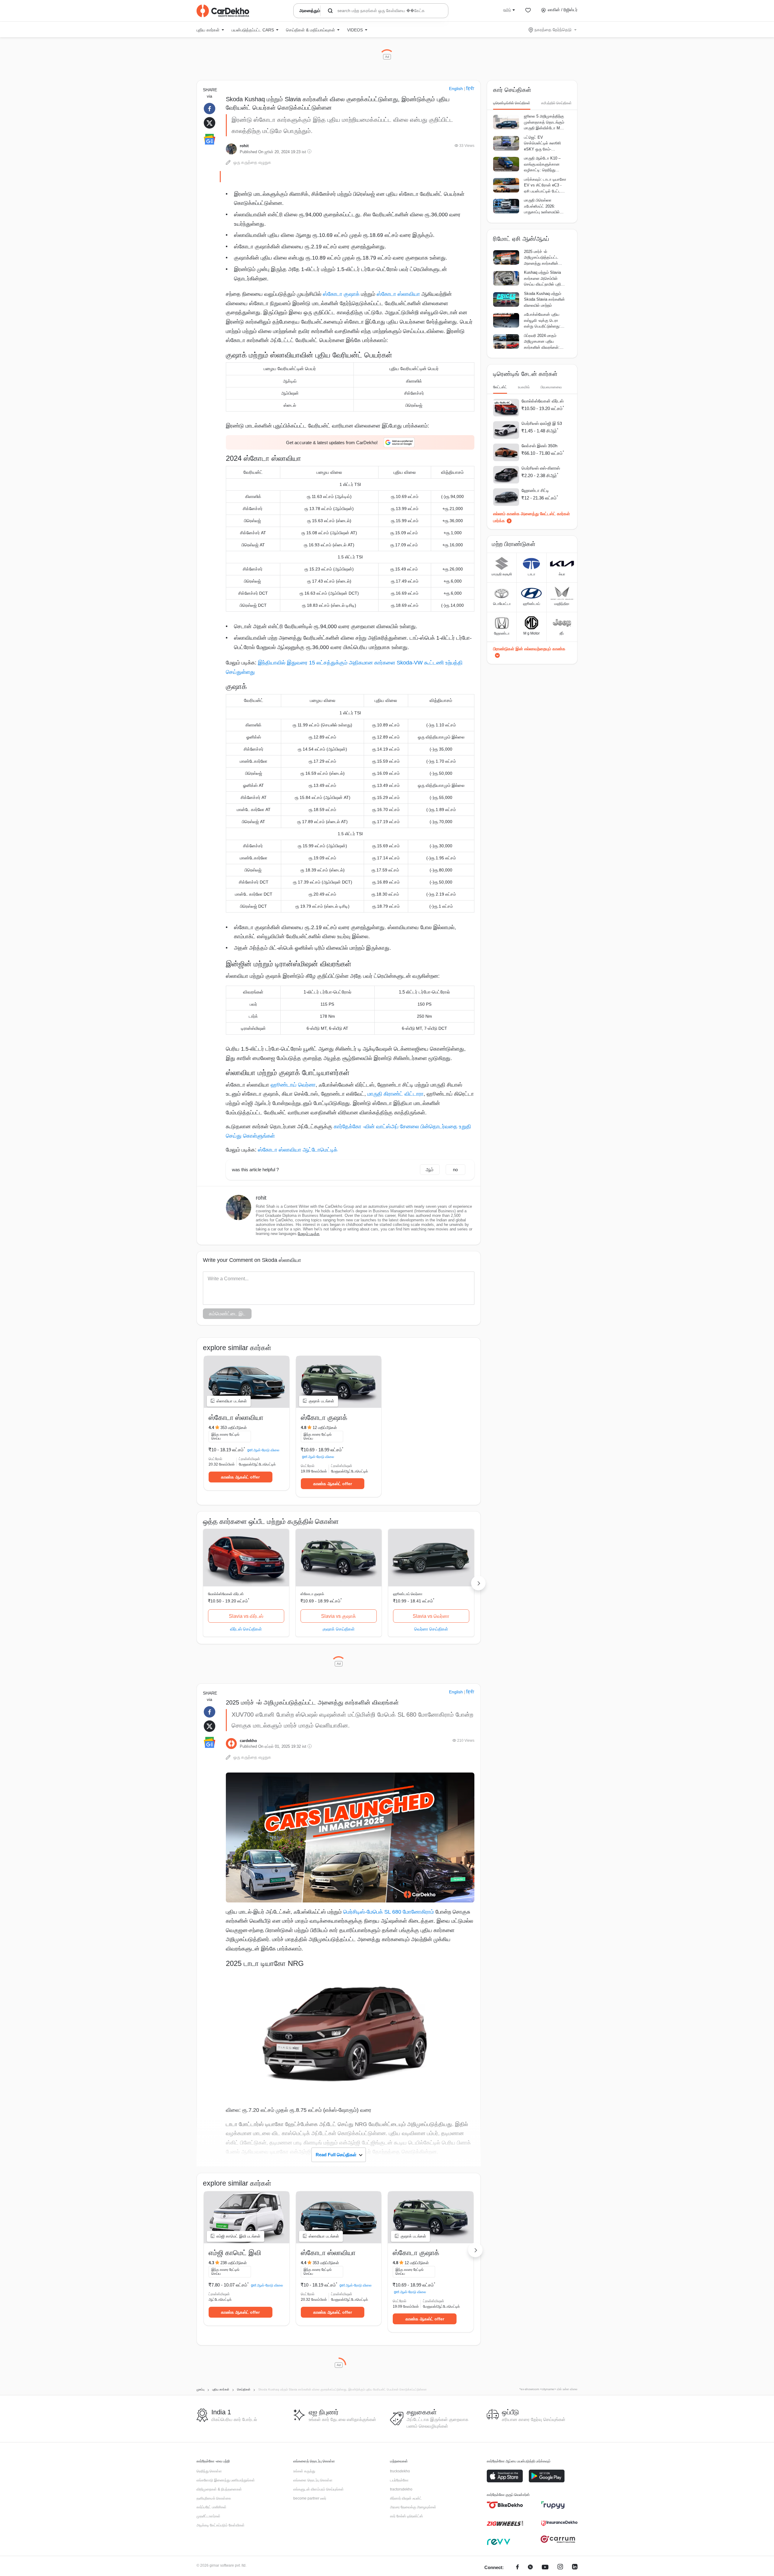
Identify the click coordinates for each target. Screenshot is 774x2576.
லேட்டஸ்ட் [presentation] (500, 387)
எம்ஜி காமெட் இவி (235, 2253)
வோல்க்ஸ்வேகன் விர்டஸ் (226, 1594)
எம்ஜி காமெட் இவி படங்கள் (238, 2236)
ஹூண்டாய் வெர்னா (293, 1085)
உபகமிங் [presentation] (524, 387)
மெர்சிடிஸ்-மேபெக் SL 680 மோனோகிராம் (389, 1912)
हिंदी (470, 89)
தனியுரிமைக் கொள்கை (214, 2498)
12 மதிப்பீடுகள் (325, 1428)
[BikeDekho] (505, 2505)
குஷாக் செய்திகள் (339, 1629)
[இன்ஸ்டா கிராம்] (560, 2568)
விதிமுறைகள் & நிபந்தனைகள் (219, 2489)
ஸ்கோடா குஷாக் (340, 294)
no (455, 1170)
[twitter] (530, 2568)
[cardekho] (231, 1744)
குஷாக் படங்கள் (321, 1401)
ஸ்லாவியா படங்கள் (232, 1401)
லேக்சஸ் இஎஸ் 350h (540, 446)
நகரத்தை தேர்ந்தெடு (553, 30)
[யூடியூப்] (545, 2568)
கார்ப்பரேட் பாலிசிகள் (211, 2507)
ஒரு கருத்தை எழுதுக (252, 162)
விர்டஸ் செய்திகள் (246, 1629)
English (456, 89)
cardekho (248, 1741)
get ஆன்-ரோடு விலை (263, 1450)
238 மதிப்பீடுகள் (234, 2263)
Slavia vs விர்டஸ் (246, 1616)
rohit (244, 146)
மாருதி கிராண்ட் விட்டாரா (395, 1094)
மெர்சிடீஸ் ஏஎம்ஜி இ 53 (542, 423)
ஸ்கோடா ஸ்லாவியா (398, 294)
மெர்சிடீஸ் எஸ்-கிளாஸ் (541, 468)
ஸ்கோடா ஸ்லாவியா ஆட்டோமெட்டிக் (297, 1150)
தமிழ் (507, 10)
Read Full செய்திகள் (336, 2155)
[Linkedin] (575, 2568)
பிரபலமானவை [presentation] (551, 387)
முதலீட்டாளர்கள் (208, 2516)
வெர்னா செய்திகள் (431, 1629)
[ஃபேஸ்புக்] (517, 2568)
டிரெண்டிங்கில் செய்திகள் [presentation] (512, 103)
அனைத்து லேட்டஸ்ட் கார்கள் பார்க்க (532, 517)
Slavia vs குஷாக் (338, 1616)
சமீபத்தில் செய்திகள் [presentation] (556, 103)
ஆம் (430, 1170)
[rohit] (231, 149)
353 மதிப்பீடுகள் (234, 1428)
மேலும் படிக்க (309, 1234)
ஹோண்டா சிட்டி (535, 490)
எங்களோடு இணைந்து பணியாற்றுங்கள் (226, 2480)
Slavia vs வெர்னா (431, 1616)
